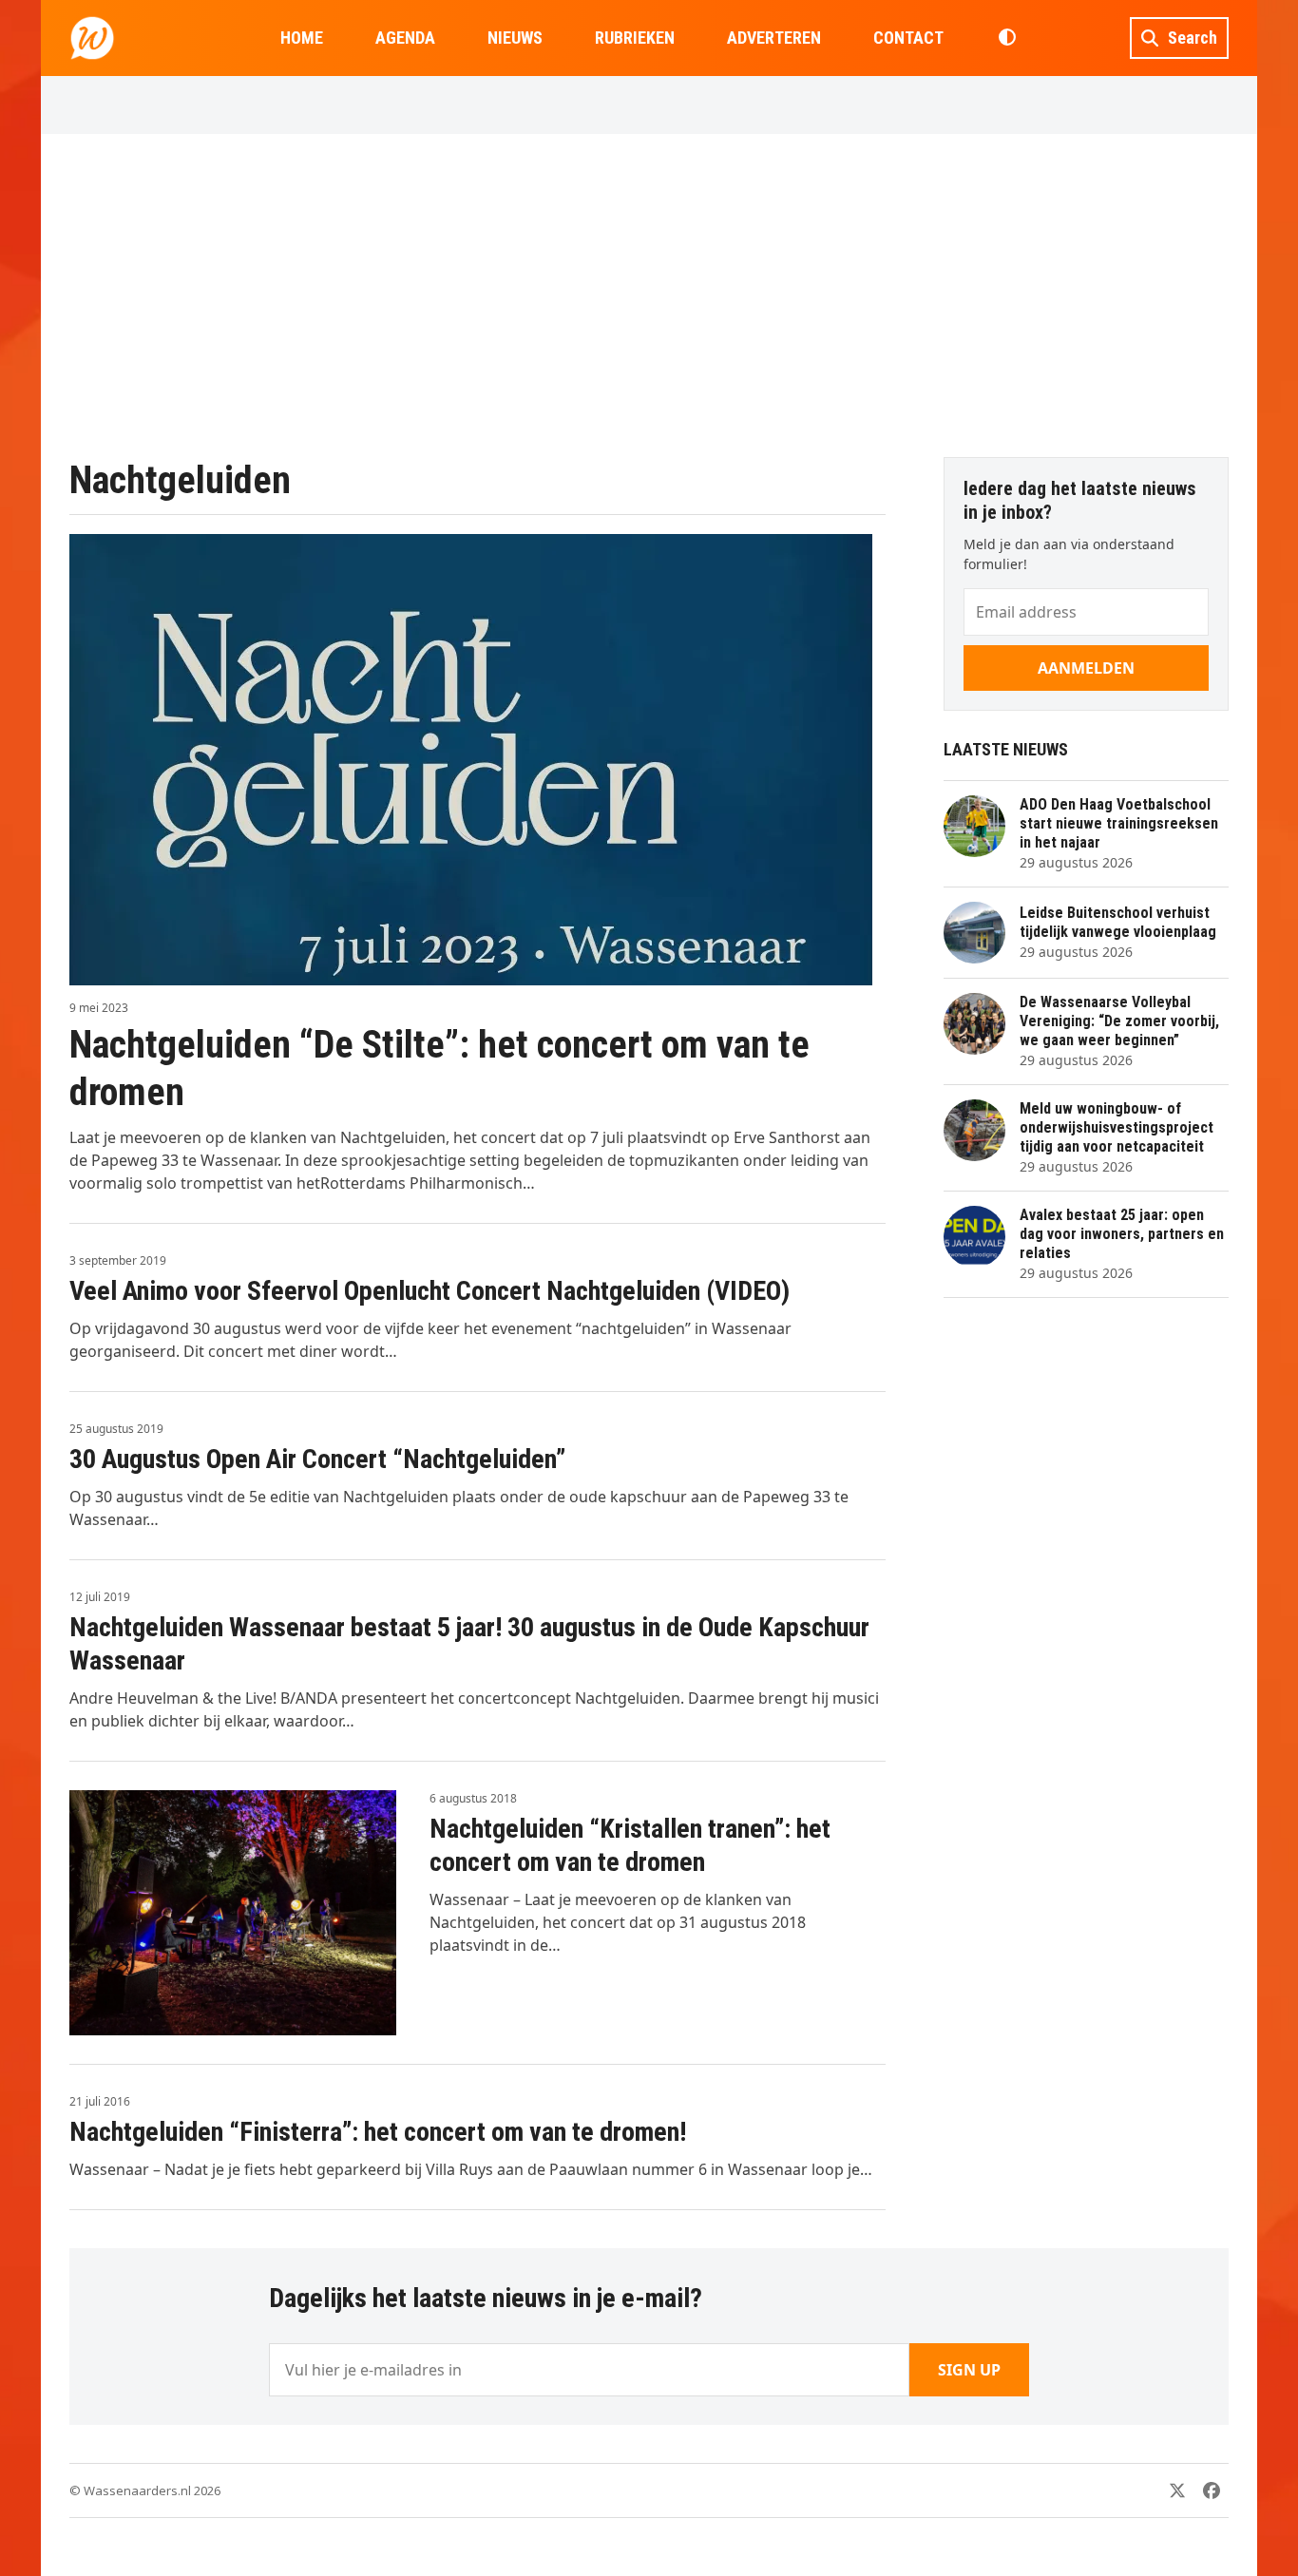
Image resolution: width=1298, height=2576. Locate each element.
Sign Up (969, 2370)
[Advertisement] (649, 296)
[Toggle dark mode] (1007, 38)
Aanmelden (1086, 668)
